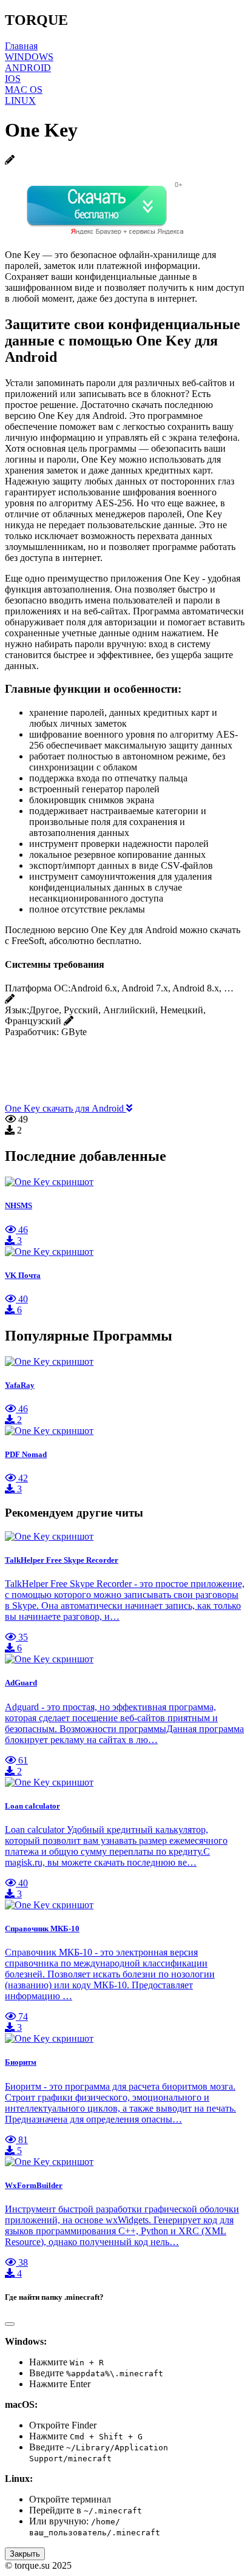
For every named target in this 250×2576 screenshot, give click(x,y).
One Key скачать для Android (66, 1108)
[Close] (10, 2324)
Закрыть (25, 2554)
